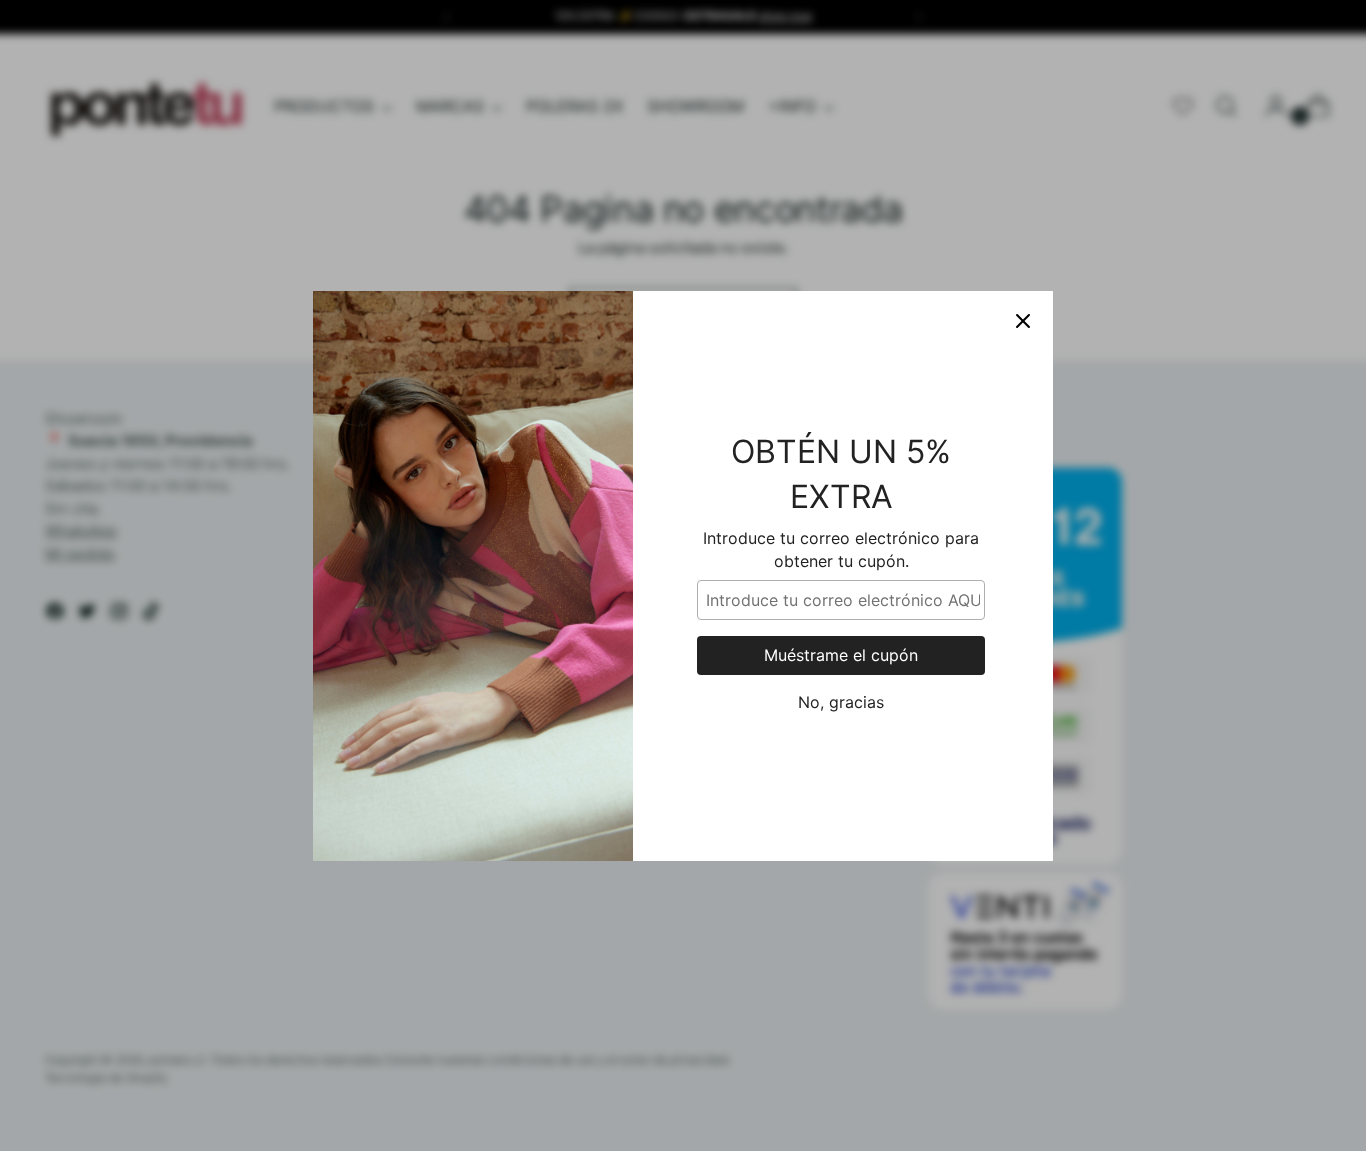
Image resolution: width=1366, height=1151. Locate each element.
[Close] (1023, 321)
